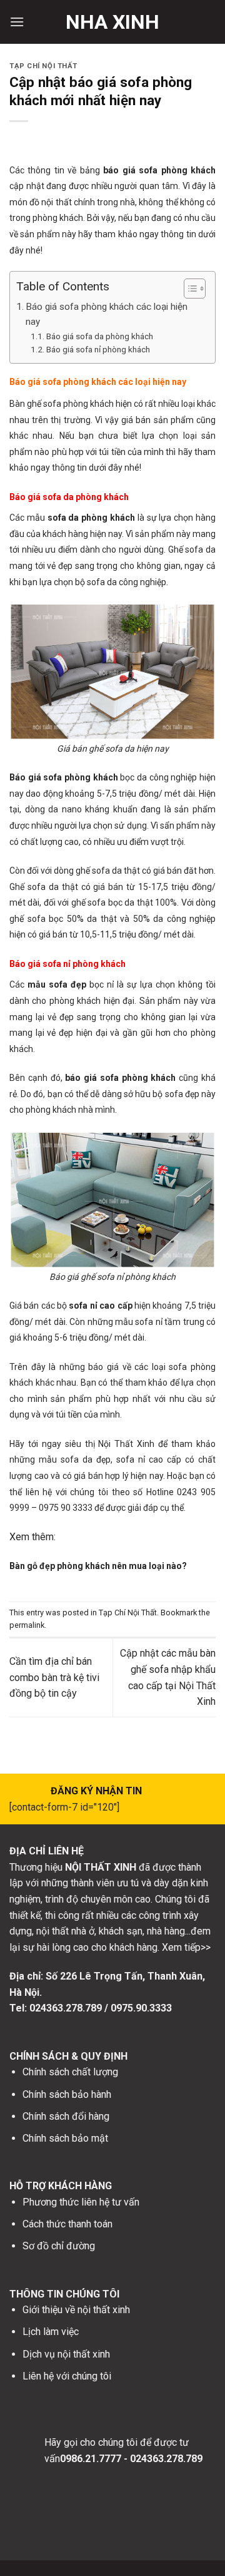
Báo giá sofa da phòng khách (100, 336)
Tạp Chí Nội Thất (43, 66)
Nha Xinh (112, 22)
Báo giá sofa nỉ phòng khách (98, 349)
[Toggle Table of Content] (188, 289)
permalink (27, 1625)
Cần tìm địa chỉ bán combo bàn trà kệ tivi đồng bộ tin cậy (54, 1677)
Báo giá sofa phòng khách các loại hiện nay (107, 314)
